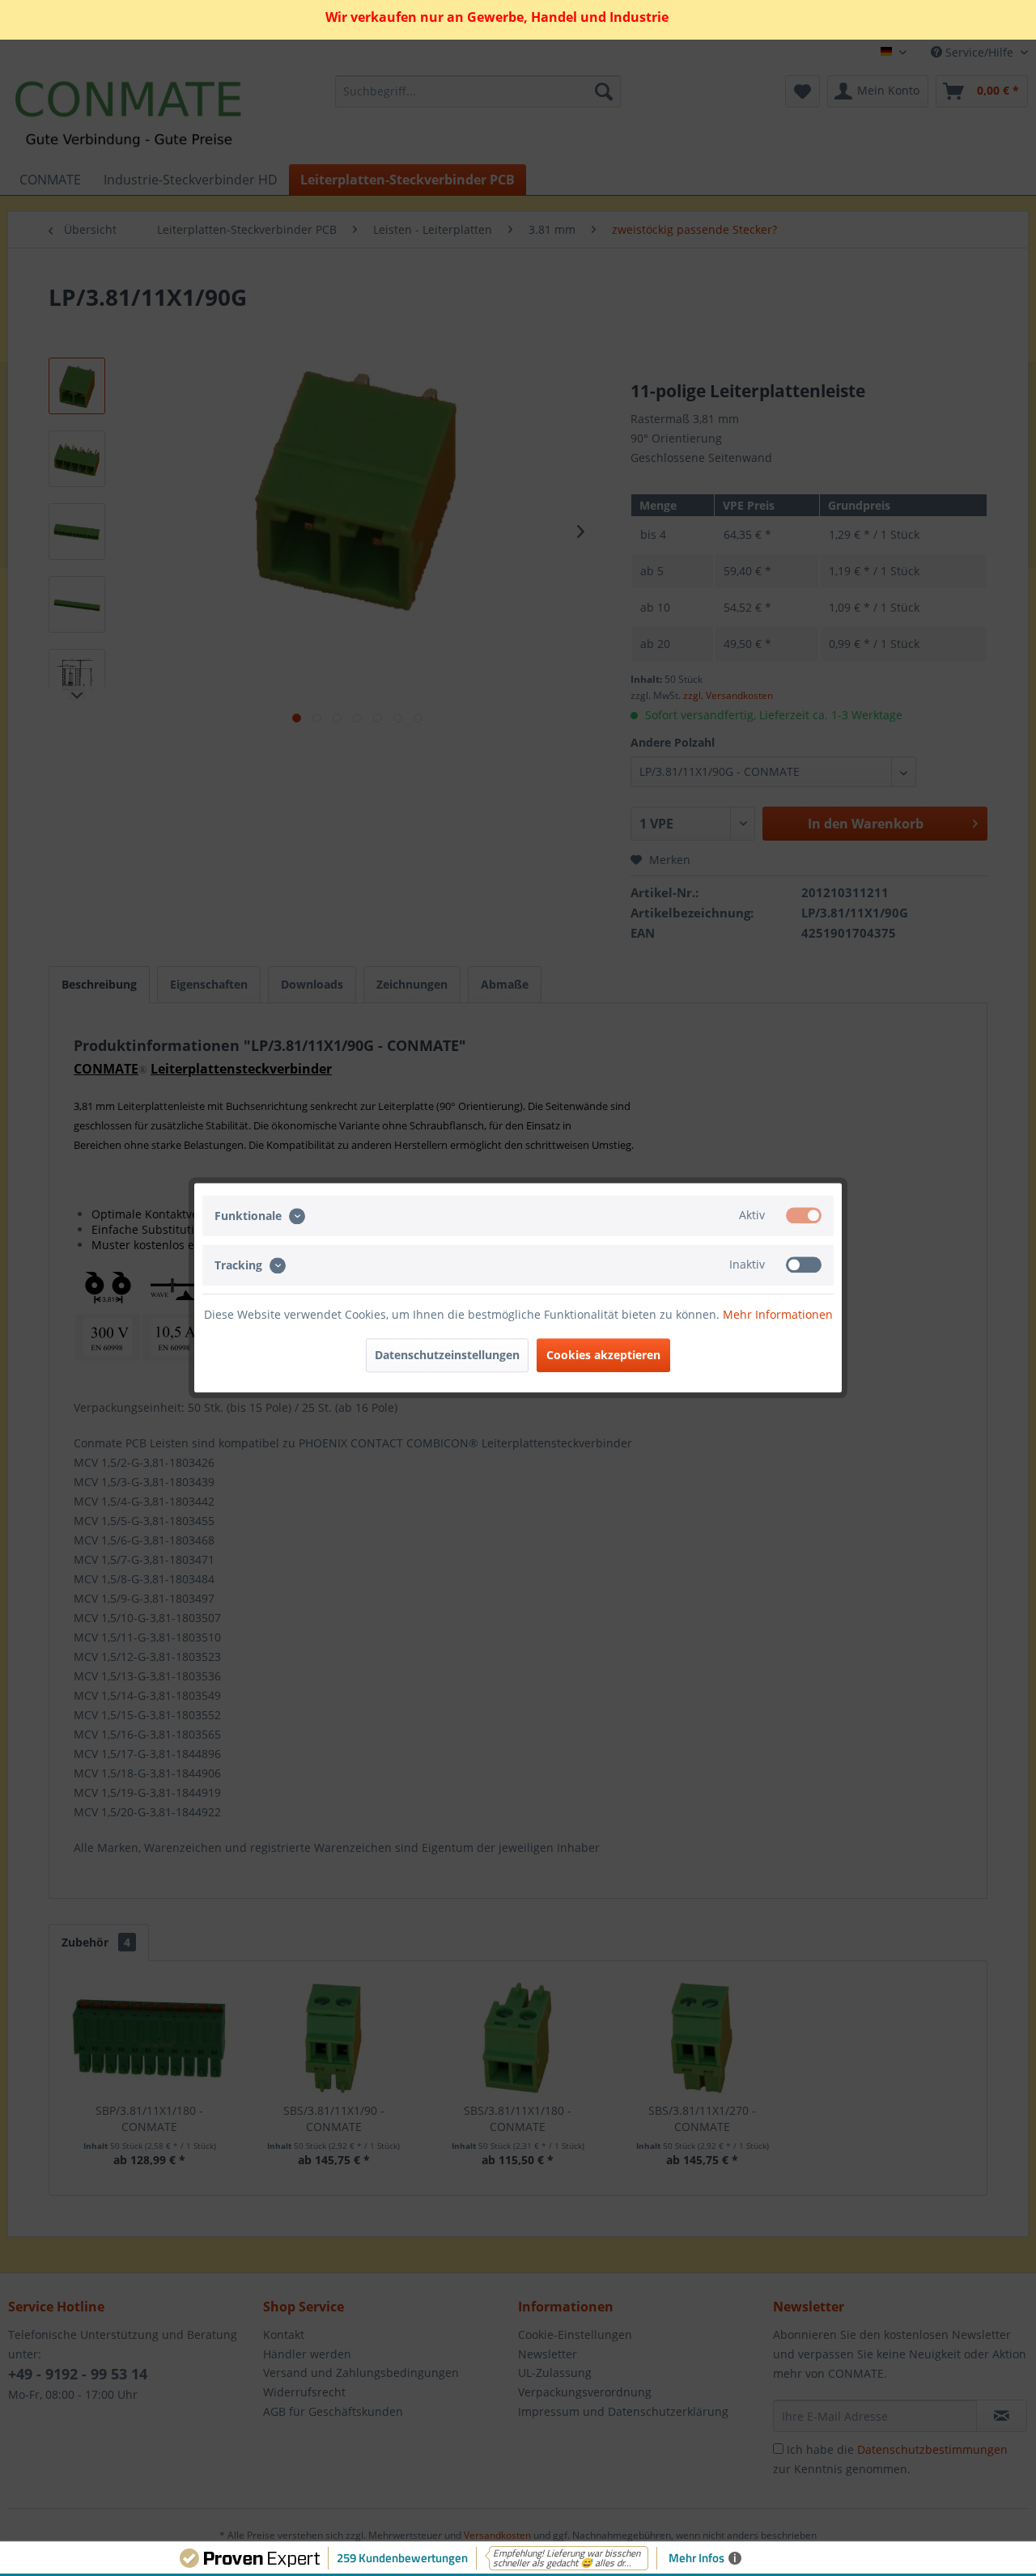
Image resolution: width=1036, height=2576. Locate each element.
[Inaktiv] (804, 1265)
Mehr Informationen (778, 1315)
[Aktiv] (804, 1215)
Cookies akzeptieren (603, 1356)
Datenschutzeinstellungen (447, 1356)
